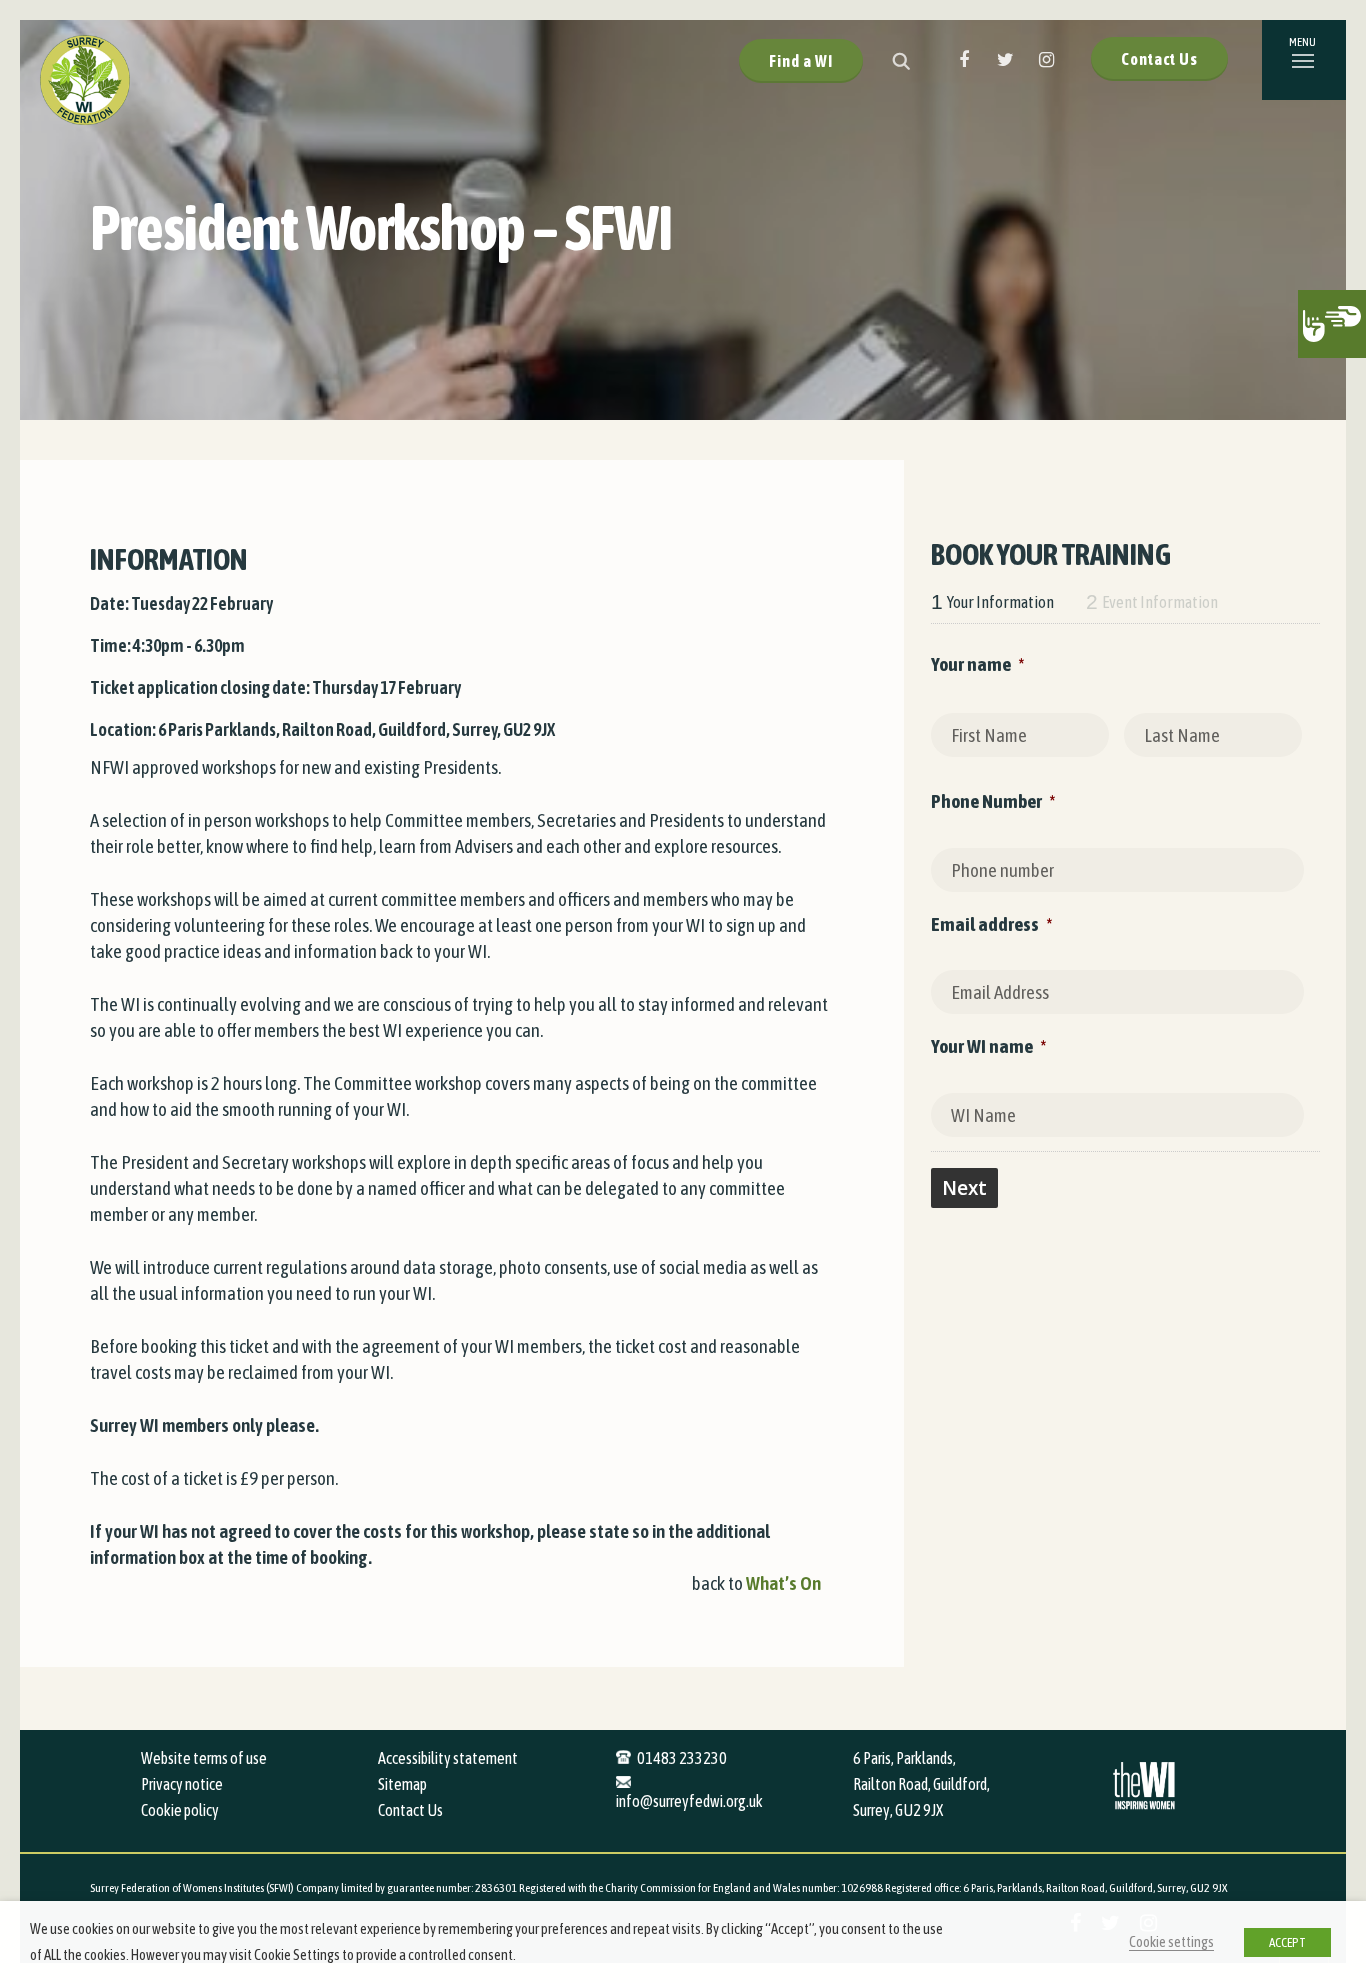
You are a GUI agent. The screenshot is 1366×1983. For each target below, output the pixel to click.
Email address (991, 924)
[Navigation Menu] (1304, 60)
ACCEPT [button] (1287, 1942)
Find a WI (801, 61)
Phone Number (993, 801)
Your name (977, 664)
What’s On (783, 1583)
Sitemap (402, 1784)
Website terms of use (204, 1758)
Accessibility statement (448, 1758)
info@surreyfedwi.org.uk (689, 1801)
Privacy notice (182, 1784)
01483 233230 (682, 1758)
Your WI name (988, 1046)
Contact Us (1159, 59)
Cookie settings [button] (1171, 1941)
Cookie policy (180, 1810)
